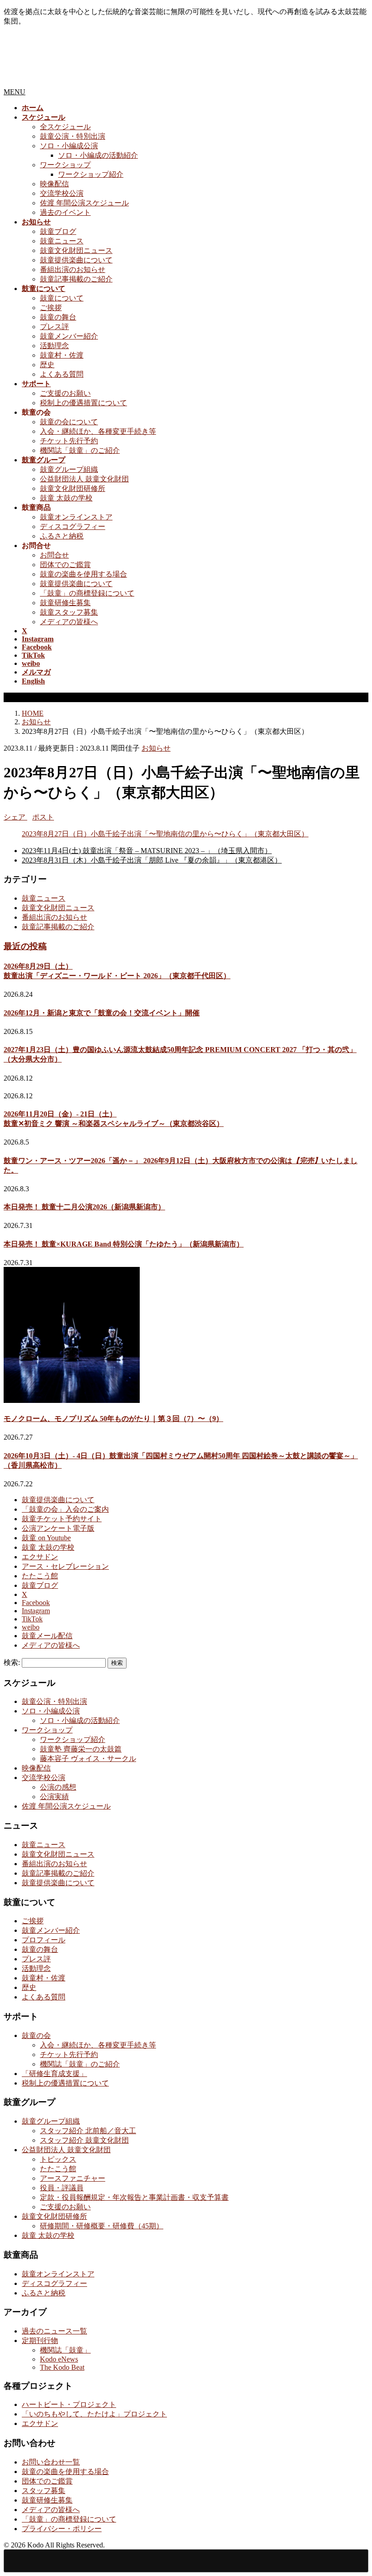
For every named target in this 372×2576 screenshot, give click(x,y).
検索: (12, 1662)
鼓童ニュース (62, 241)
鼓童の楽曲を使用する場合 (83, 574)
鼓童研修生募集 (65, 603)
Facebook (36, 1603)
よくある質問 (62, 374)
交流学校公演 (62, 193)
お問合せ (54, 555)
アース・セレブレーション (65, 1566)
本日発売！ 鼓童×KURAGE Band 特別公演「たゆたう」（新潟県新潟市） (124, 1244)
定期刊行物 (40, 2341)
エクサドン (40, 1557)
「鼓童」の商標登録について (87, 593)
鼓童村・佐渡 (62, 355)
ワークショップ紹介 (91, 174)
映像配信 (54, 184)
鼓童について (62, 298)
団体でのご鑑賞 (65, 565)
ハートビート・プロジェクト (69, 2404)
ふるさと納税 (62, 536)
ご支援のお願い (65, 393)
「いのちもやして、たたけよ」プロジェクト (94, 2414)
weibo (31, 1627)
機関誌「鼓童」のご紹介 (80, 450)
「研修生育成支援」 (54, 2074)
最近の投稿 (25, 946)
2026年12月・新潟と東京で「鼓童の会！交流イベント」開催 (102, 1013)
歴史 (47, 365)
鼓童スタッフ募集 (69, 612)
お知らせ (156, 748)
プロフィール (44, 1940)
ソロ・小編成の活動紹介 (98, 155)
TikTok (32, 1619)
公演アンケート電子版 (58, 1528)
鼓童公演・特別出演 (73, 136)
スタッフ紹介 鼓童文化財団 (84, 2140)
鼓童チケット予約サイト (62, 1519)
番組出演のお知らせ (73, 269)
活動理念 (54, 346)
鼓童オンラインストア (76, 517)
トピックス (58, 2159)
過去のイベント (65, 212)
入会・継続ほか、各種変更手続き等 (98, 431)
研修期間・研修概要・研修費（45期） (102, 2226)
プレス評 (54, 327)
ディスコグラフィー (73, 526)
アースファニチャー (73, 2178)
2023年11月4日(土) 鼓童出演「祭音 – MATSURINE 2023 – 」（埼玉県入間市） (147, 851)
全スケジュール (65, 127)
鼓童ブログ (58, 231)
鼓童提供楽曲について (76, 260)
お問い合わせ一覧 (51, 2462)
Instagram (36, 1611)
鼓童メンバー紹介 (69, 336)
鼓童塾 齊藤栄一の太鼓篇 (81, 1749)
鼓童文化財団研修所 (73, 488)
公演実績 (54, 1797)
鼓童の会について (69, 422)
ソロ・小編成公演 (69, 146)
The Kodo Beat (62, 2367)
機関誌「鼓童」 (65, 2350)
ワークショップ (65, 165)
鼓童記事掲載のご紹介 (76, 279)
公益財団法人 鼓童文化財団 (84, 479)
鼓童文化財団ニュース (76, 250)
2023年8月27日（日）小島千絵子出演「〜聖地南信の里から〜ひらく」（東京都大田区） (165, 834)
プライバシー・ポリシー (62, 2529)
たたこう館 (40, 1576)
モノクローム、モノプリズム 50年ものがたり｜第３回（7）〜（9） (113, 1419)
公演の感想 (58, 1787)
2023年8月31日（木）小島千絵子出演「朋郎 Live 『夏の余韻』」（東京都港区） (152, 860)
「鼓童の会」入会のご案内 (65, 1509)
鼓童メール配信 (47, 1636)
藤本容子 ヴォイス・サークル (88, 1759)
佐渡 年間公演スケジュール (84, 203)
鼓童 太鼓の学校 (66, 498)
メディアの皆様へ (69, 622)
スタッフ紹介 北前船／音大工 (88, 2131)
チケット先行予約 (69, 441)
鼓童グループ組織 (69, 469)
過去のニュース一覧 (54, 2331)
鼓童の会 (36, 2035)
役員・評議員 (62, 2188)
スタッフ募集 (44, 2491)
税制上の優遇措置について (83, 403)
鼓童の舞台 (58, 317)
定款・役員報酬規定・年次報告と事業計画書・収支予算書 (134, 2197)
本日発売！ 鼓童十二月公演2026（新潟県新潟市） (84, 1207)
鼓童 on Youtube (46, 1538)
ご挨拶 (51, 308)
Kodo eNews (59, 2359)
